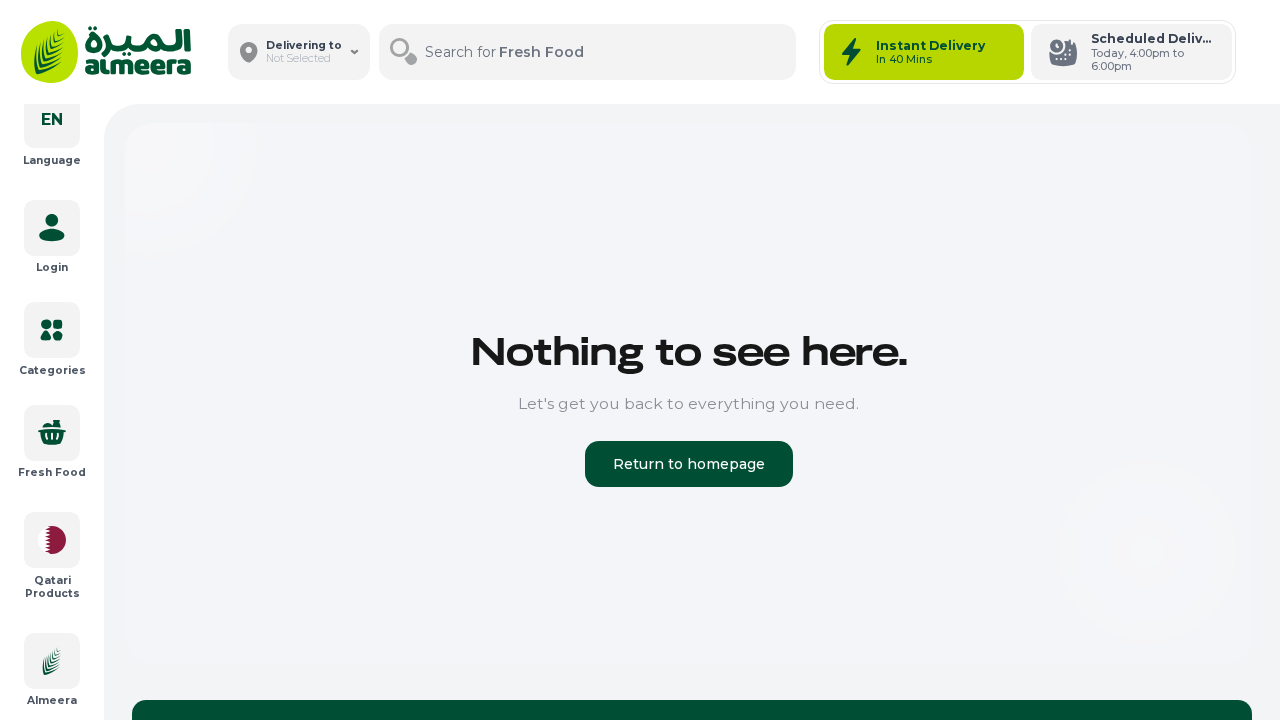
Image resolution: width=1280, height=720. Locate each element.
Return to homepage (689, 464)
